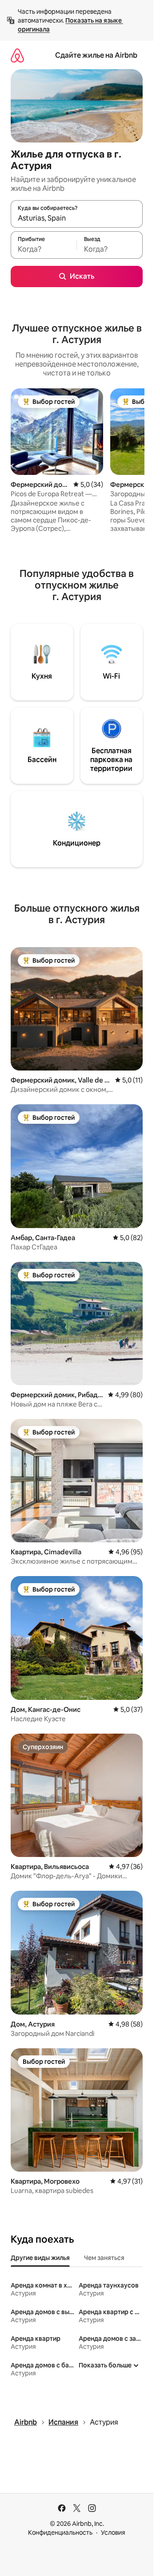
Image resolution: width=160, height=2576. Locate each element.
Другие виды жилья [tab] (40, 2258)
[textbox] (44, 249)
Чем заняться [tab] (104, 2258)
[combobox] (77, 218)
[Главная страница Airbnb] (17, 55)
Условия (113, 2533)
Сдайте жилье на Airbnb (96, 55)
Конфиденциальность (60, 2533)
